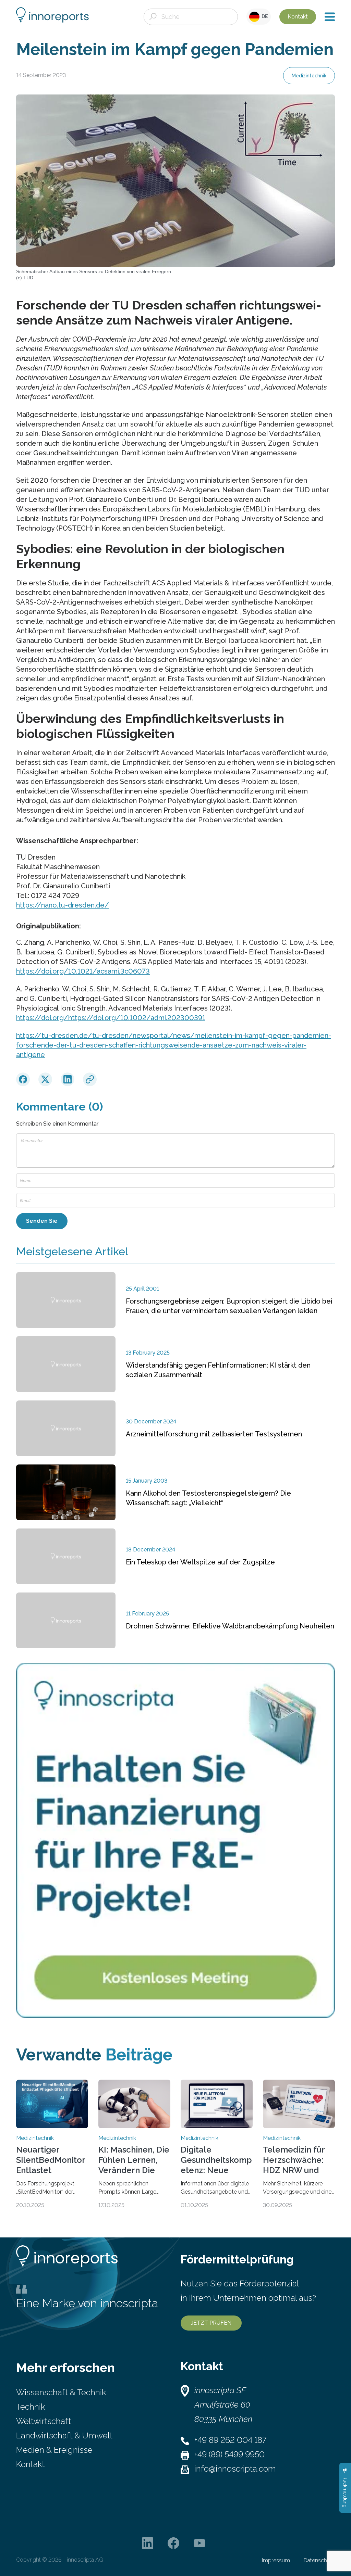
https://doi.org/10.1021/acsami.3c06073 (83, 971)
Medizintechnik (309, 76)
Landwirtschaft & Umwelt (64, 2435)
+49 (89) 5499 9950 (229, 2454)
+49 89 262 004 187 (230, 2440)
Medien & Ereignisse (54, 2450)
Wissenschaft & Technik (61, 2392)
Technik (31, 2407)
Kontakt (298, 17)
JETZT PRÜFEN (211, 2323)
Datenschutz (319, 2560)
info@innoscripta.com (235, 2469)
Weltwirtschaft (44, 2421)
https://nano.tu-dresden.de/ (63, 905)
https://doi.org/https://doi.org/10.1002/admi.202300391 (111, 1018)
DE (264, 16)
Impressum (276, 2560)
